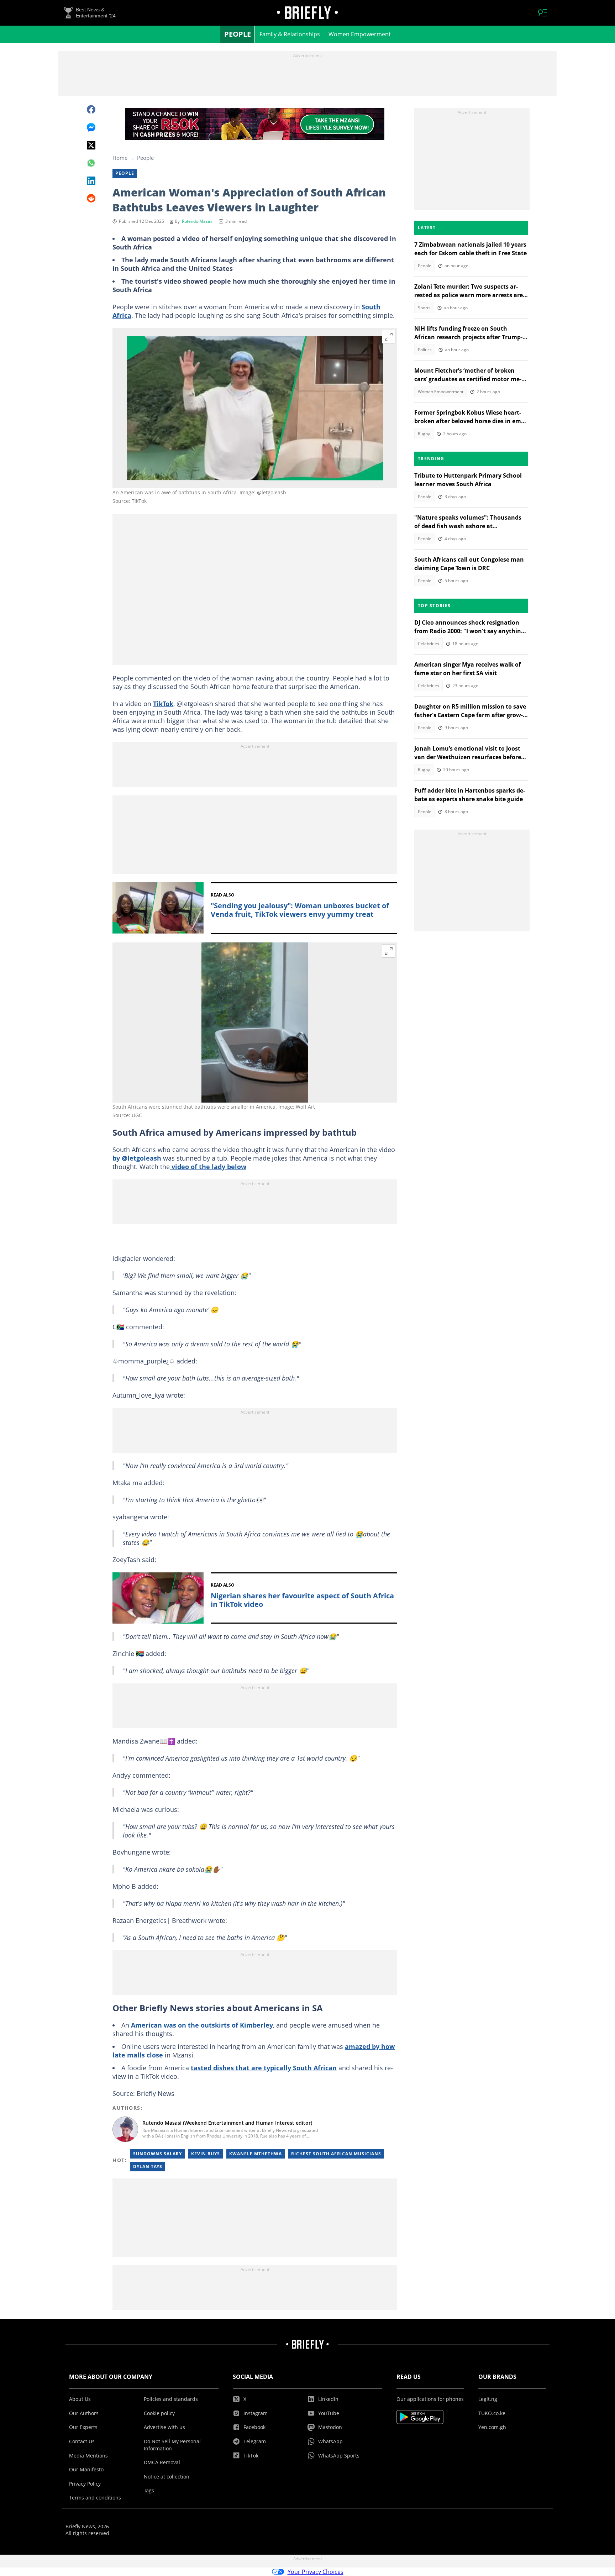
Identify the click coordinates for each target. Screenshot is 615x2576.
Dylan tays (148, 2167)
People (238, 34)
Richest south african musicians (336, 2154)
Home (120, 158)
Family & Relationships (290, 34)
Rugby (424, 434)
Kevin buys (206, 2154)
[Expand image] (389, 337)
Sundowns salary (157, 2154)
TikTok (163, 704)
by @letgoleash (137, 1158)
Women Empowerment (360, 34)
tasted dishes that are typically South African (264, 2068)
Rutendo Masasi (198, 221)
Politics (425, 350)
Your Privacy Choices (316, 2572)
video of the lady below (208, 1167)
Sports (424, 308)
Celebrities (429, 644)
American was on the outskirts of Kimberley (202, 2025)
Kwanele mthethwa (256, 2154)
